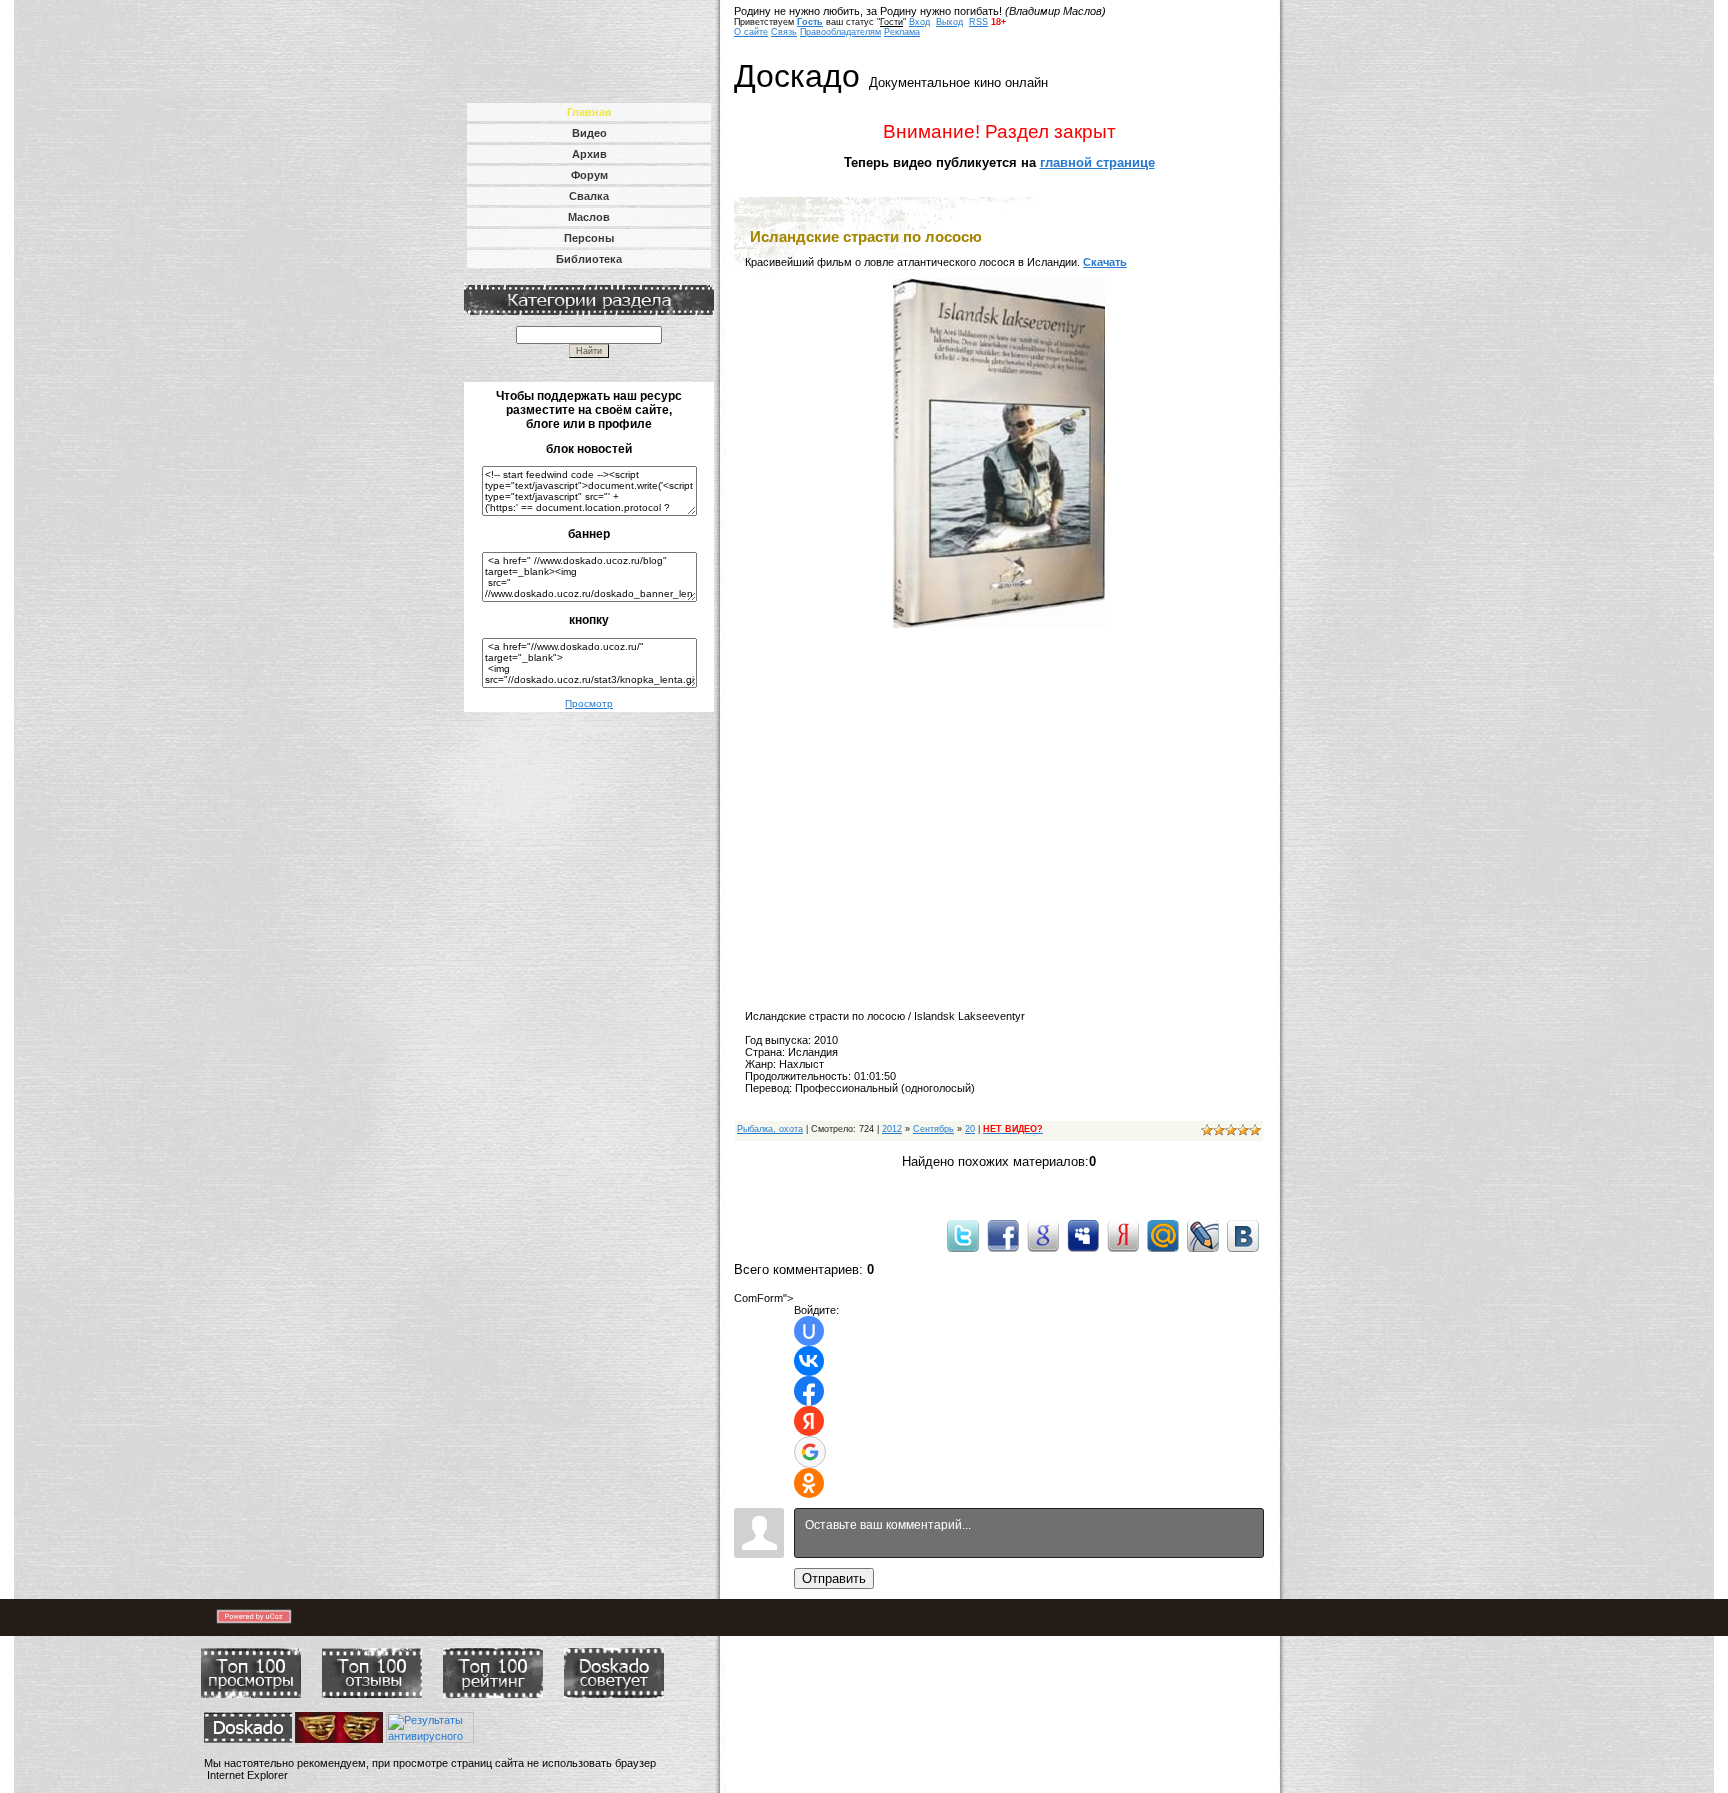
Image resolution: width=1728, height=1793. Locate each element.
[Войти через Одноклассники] (809, 1483)
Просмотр (589, 703)
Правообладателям (840, 32)
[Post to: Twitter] (963, 1235)
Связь (784, 32)
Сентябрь (933, 1129)
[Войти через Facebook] (809, 1391)
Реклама (902, 32)
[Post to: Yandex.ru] (1123, 1235)
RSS (978, 22)
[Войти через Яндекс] (809, 1421)
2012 (892, 1129)
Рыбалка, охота (770, 1129)
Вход (919, 22)
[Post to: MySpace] (1083, 1235)
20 (970, 1129)
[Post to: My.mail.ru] (1163, 1235)
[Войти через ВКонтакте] (809, 1361)
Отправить (834, 1578)
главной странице (1097, 162)
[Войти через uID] (809, 1331)
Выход (949, 22)
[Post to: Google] (1043, 1235)
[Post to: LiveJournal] (1203, 1235)
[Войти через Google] (810, 1452)
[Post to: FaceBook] (1003, 1235)
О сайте (751, 32)
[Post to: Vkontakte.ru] (1243, 1235)
